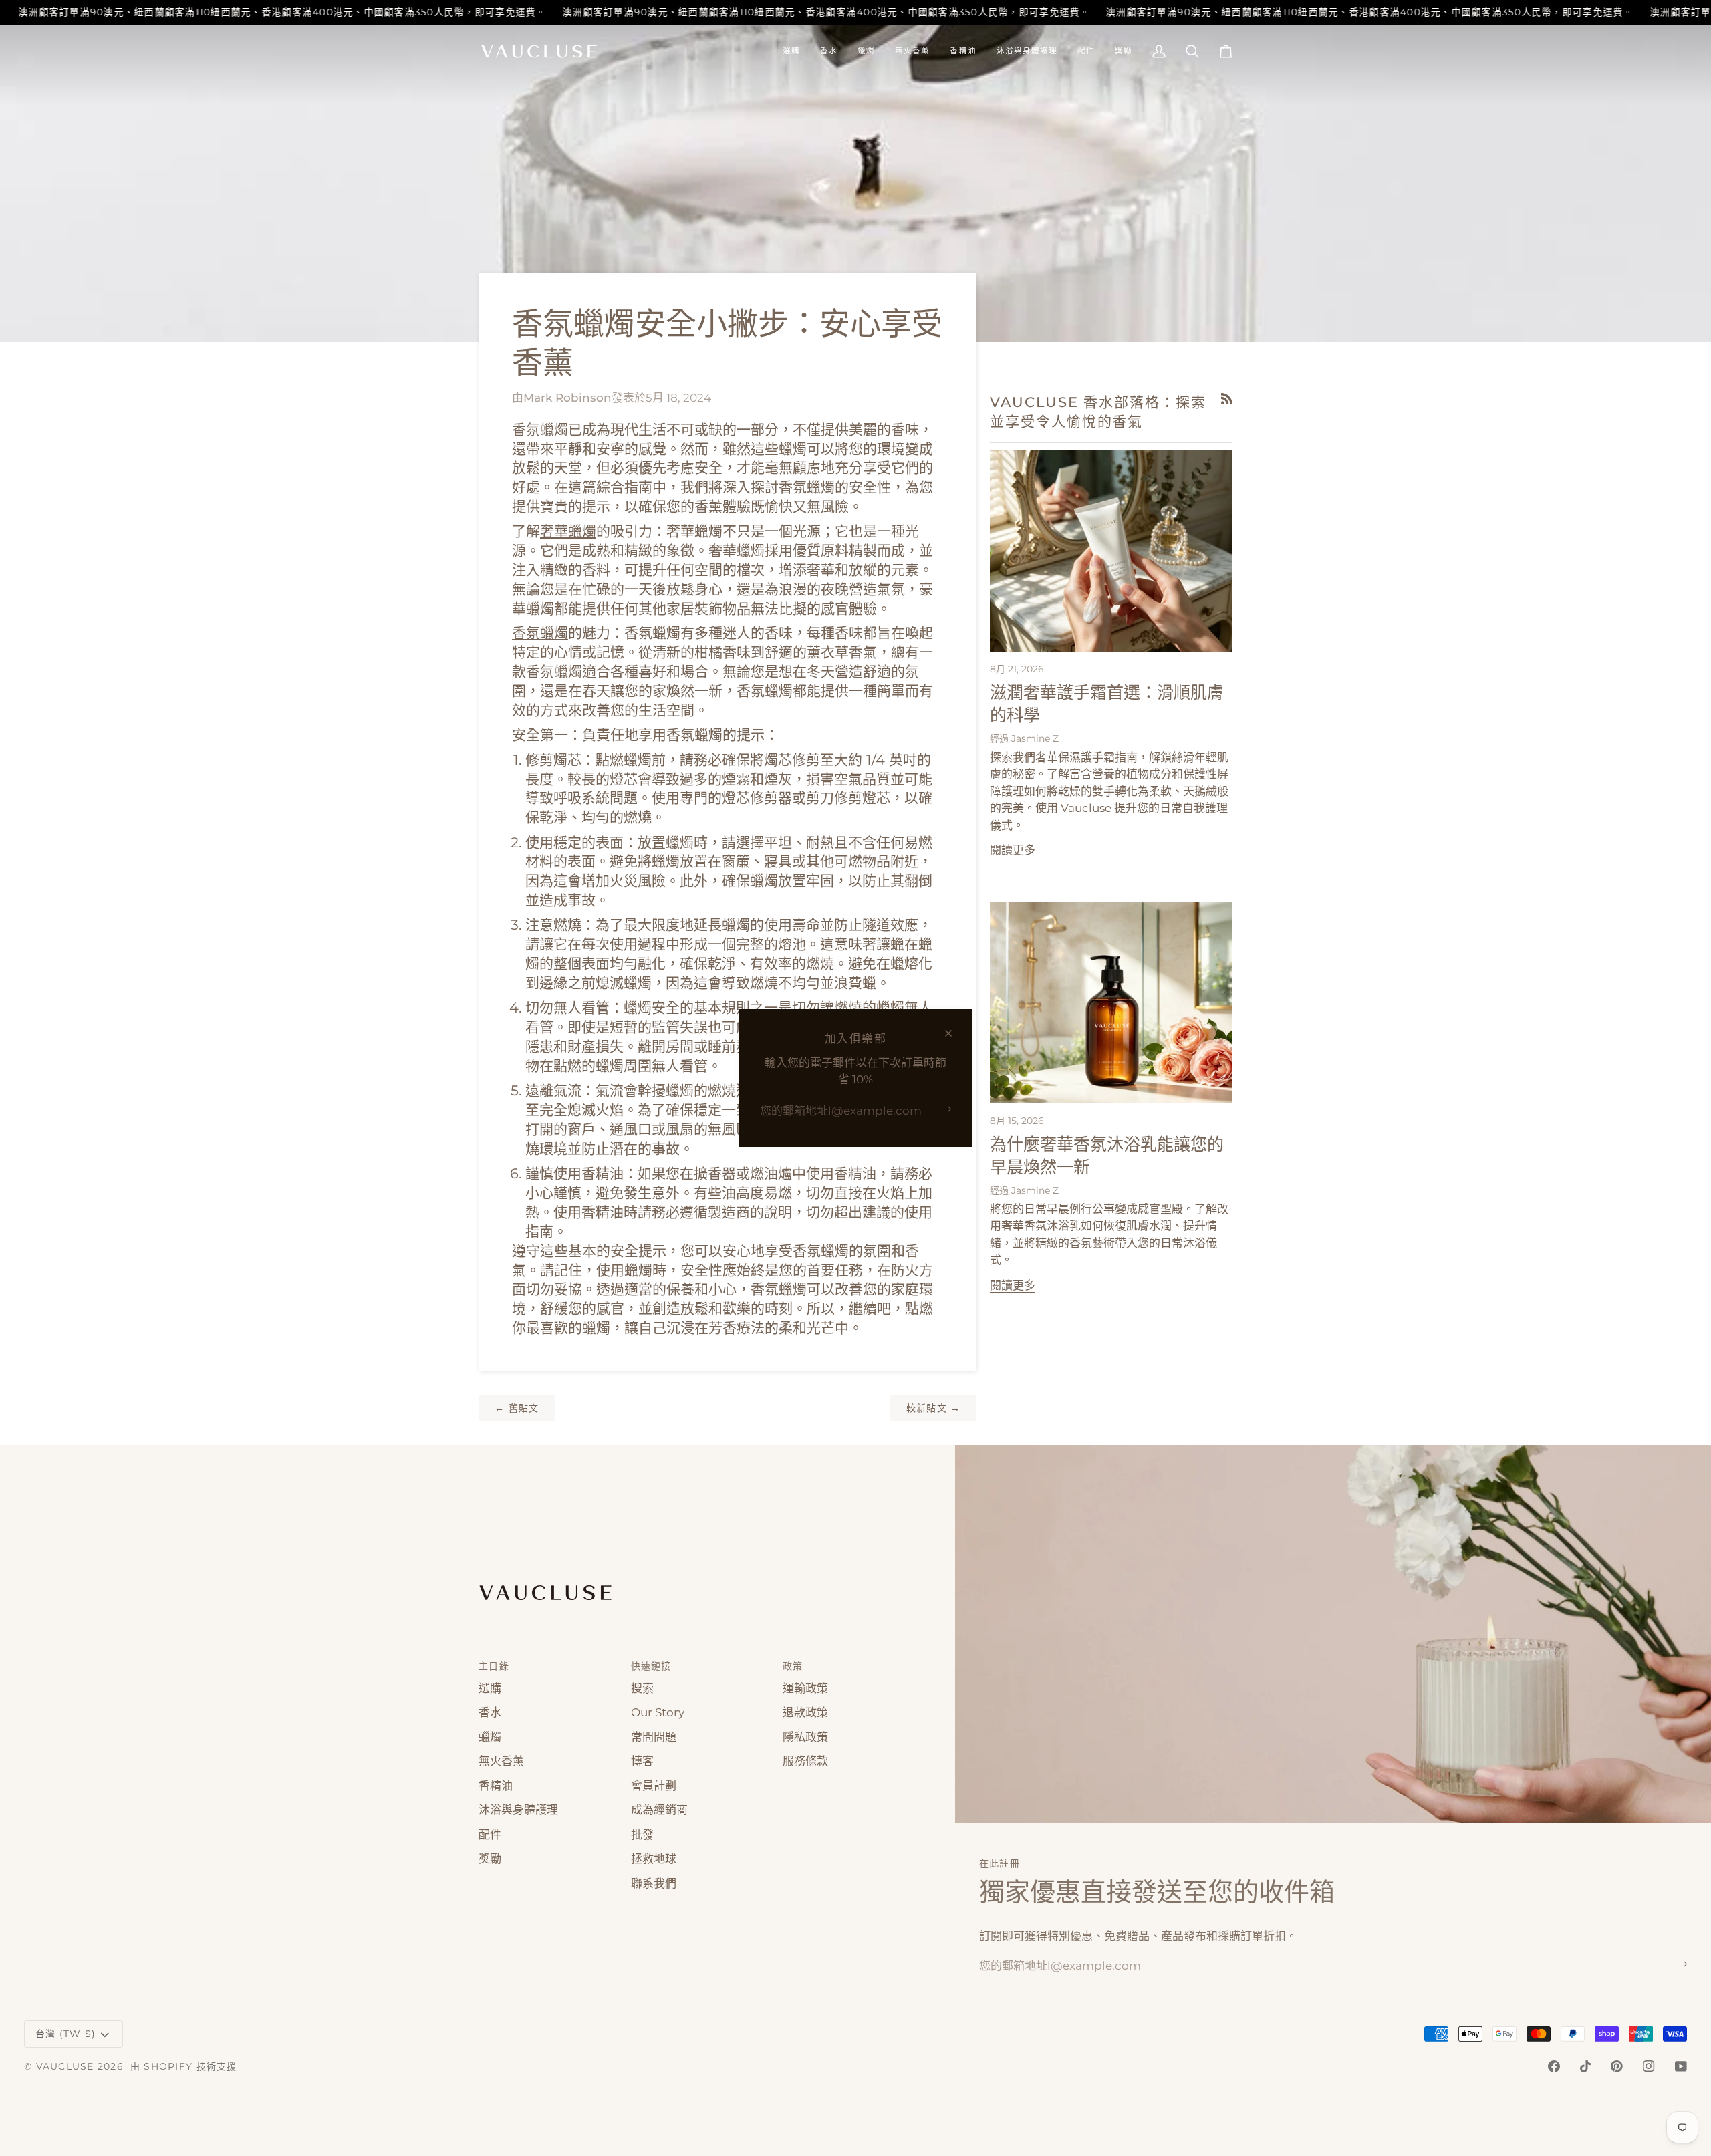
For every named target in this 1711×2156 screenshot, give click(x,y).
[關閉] (954, 1033)
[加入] (940, 1109)
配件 (490, 1835)
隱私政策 (805, 1737)
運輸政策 (805, 1688)
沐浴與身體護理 (518, 1810)
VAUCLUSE (65, 2066)
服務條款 (805, 1761)
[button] (791, 51)
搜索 (642, 1688)
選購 (490, 1688)
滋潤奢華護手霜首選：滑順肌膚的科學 (1107, 705)
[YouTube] (1681, 2066)
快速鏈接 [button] (651, 1666)
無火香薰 (501, 1761)
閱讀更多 (1013, 850)
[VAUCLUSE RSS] (1227, 399)
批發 (642, 1835)
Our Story (658, 1712)
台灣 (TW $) (65, 2034)
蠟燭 (490, 1737)
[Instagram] (1649, 2066)
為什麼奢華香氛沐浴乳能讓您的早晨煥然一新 (1107, 1157)
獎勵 (490, 1859)
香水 (490, 1712)
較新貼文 (934, 1408)
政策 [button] (793, 1666)
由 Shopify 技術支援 (184, 2066)
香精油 (496, 1786)
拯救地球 (654, 1859)
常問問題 (654, 1737)
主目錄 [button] (494, 1666)
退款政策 (805, 1712)
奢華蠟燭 (568, 531)
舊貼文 (517, 1408)
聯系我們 (654, 1883)
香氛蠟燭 (540, 633)
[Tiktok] (1585, 2066)
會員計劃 (654, 1786)
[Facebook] (1554, 2066)
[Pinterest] (1617, 2066)
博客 (642, 1761)
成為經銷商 (659, 1810)
